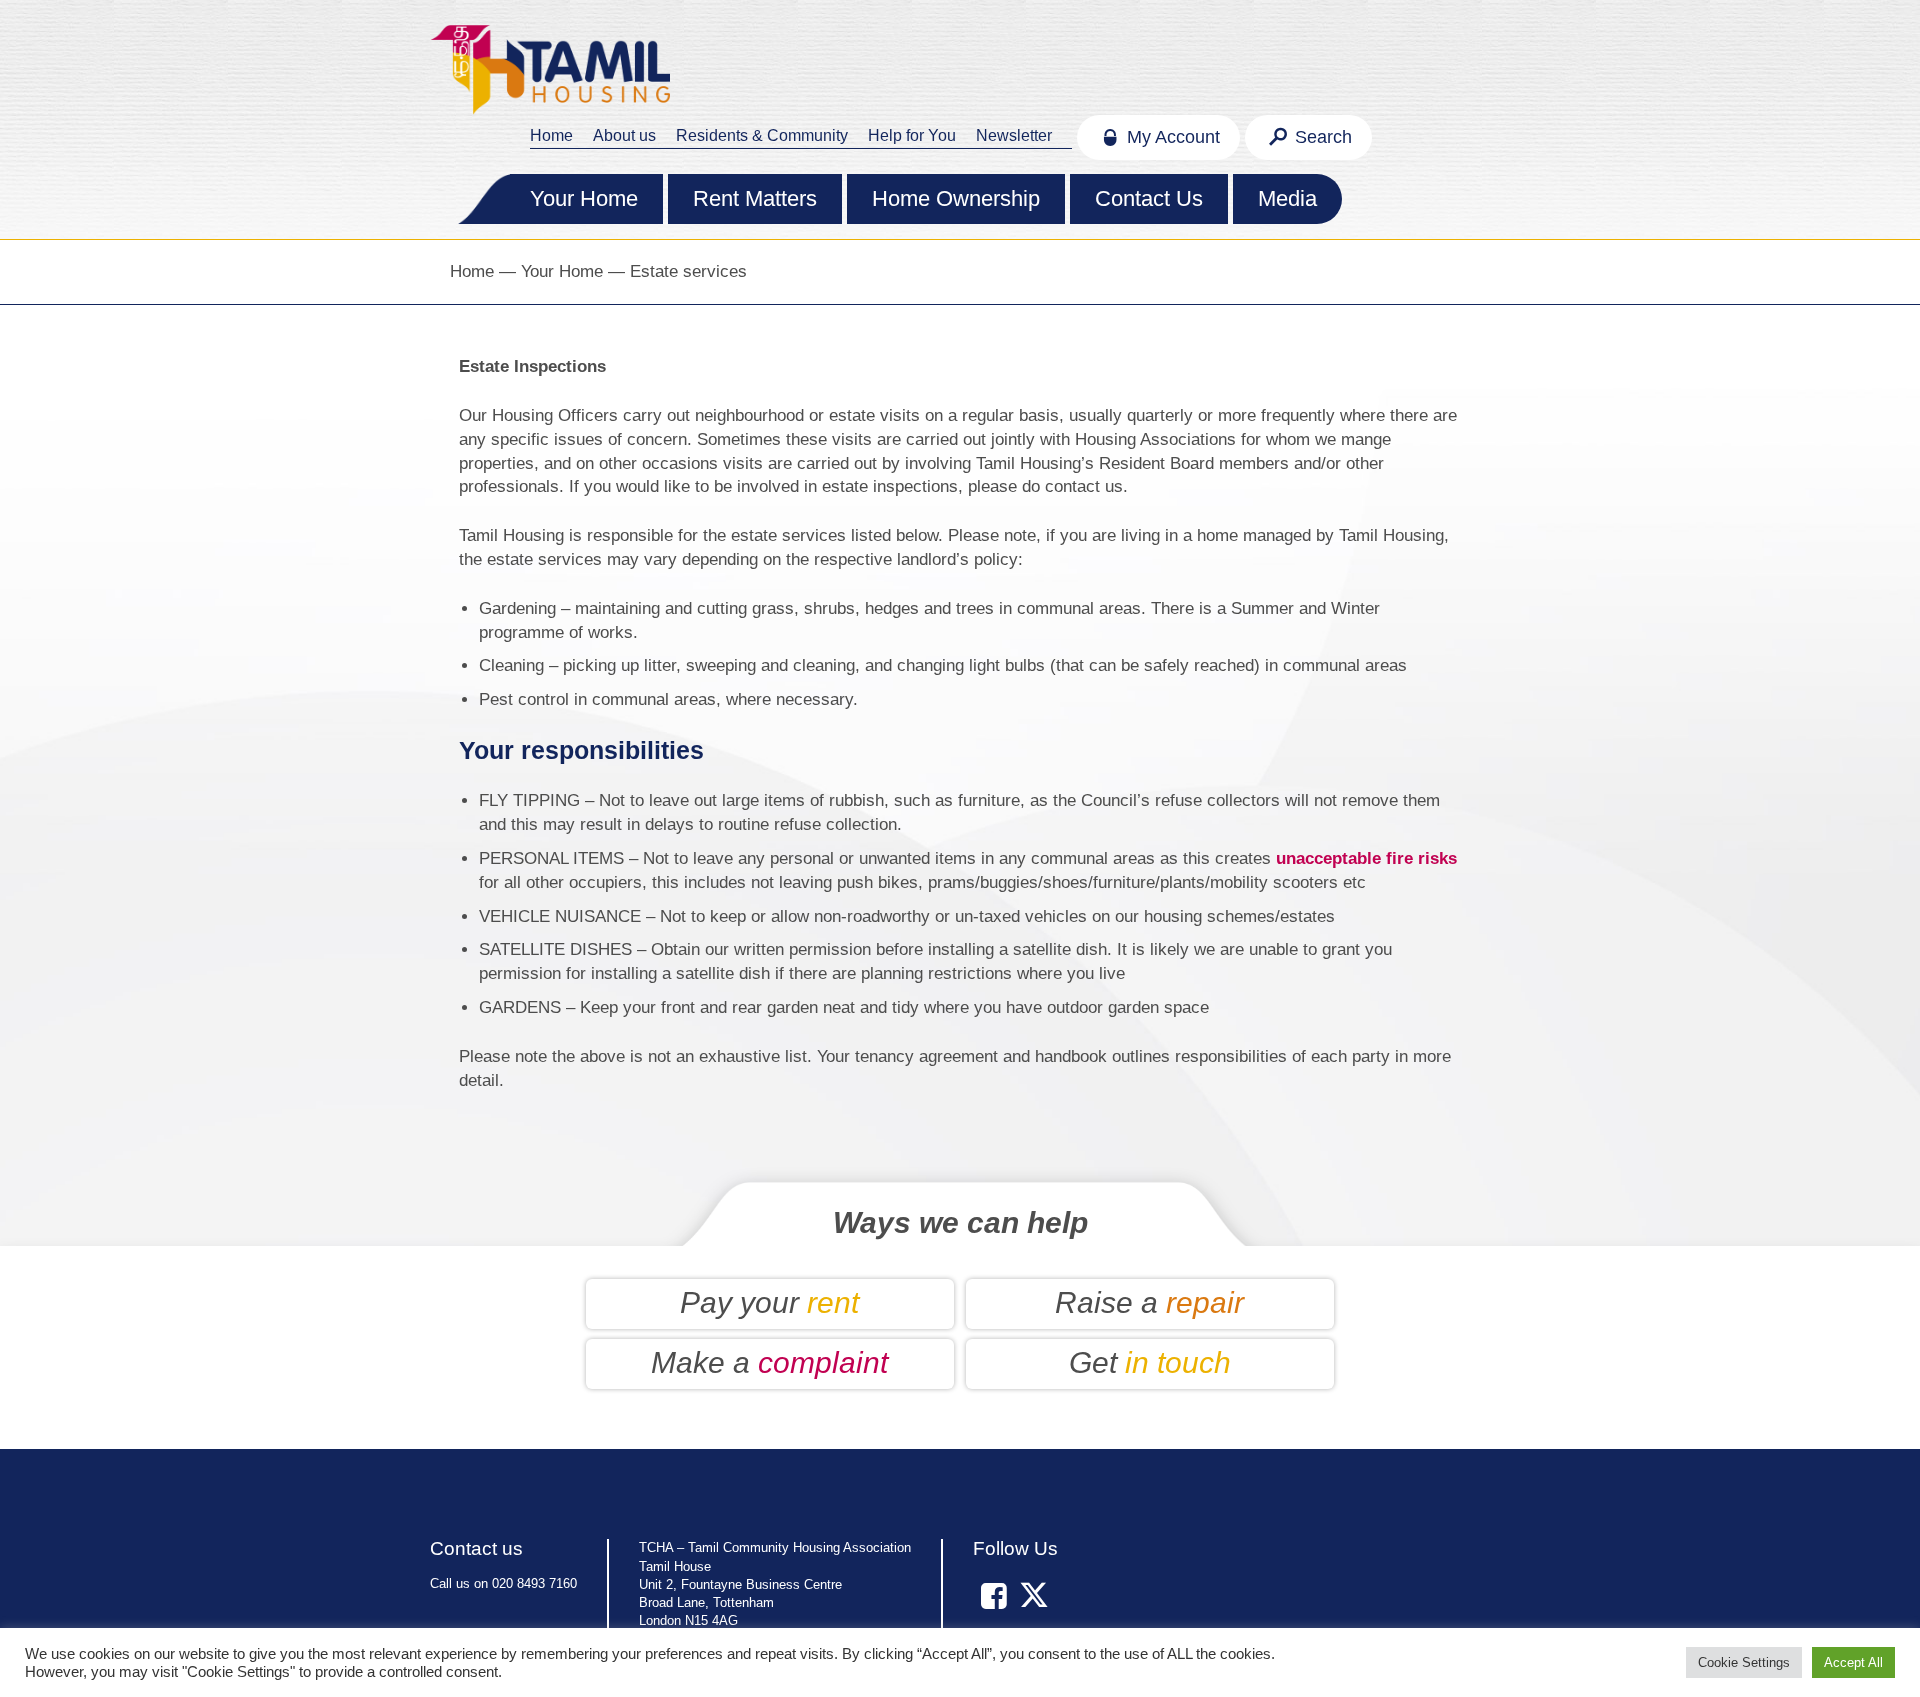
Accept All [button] (1853, 1662)
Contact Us (1149, 198)
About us (624, 135)
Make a (769, 1362)
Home (551, 135)
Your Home (584, 198)
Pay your (769, 1302)
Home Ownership (956, 198)
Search (1321, 137)
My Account (1171, 137)
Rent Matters (755, 198)
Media (1287, 198)
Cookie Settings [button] (1744, 1662)
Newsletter (1014, 135)
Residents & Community (762, 135)
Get (1150, 1362)
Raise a (1149, 1302)
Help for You (912, 135)
